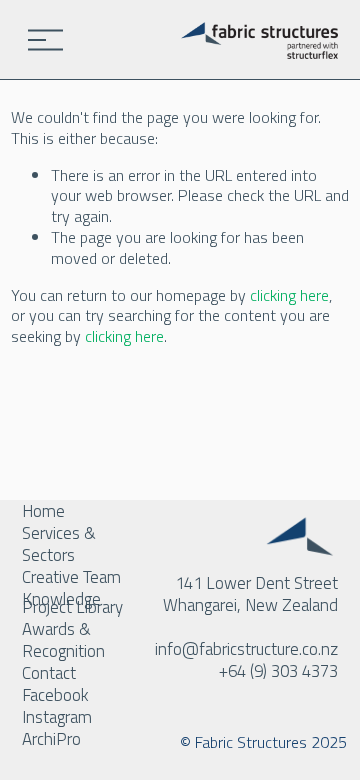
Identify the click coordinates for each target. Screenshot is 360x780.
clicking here (289, 295)
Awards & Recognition (63, 640)
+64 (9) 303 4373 (278, 671)
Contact (49, 673)
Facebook (55, 695)
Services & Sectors (59, 544)
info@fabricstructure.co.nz (246, 649)
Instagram (57, 717)
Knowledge (61, 599)
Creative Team (71, 577)
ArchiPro (51, 739)
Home (43, 511)
